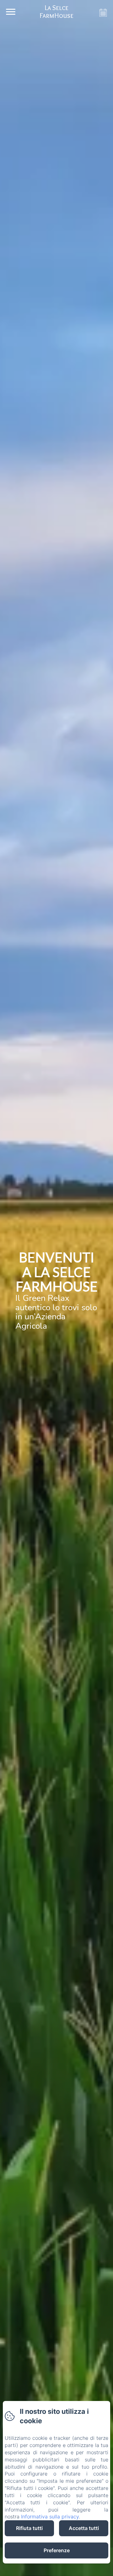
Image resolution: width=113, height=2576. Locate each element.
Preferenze (57, 2550)
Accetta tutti (84, 2528)
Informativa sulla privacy (50, 2517)
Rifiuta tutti (29, 2528)
